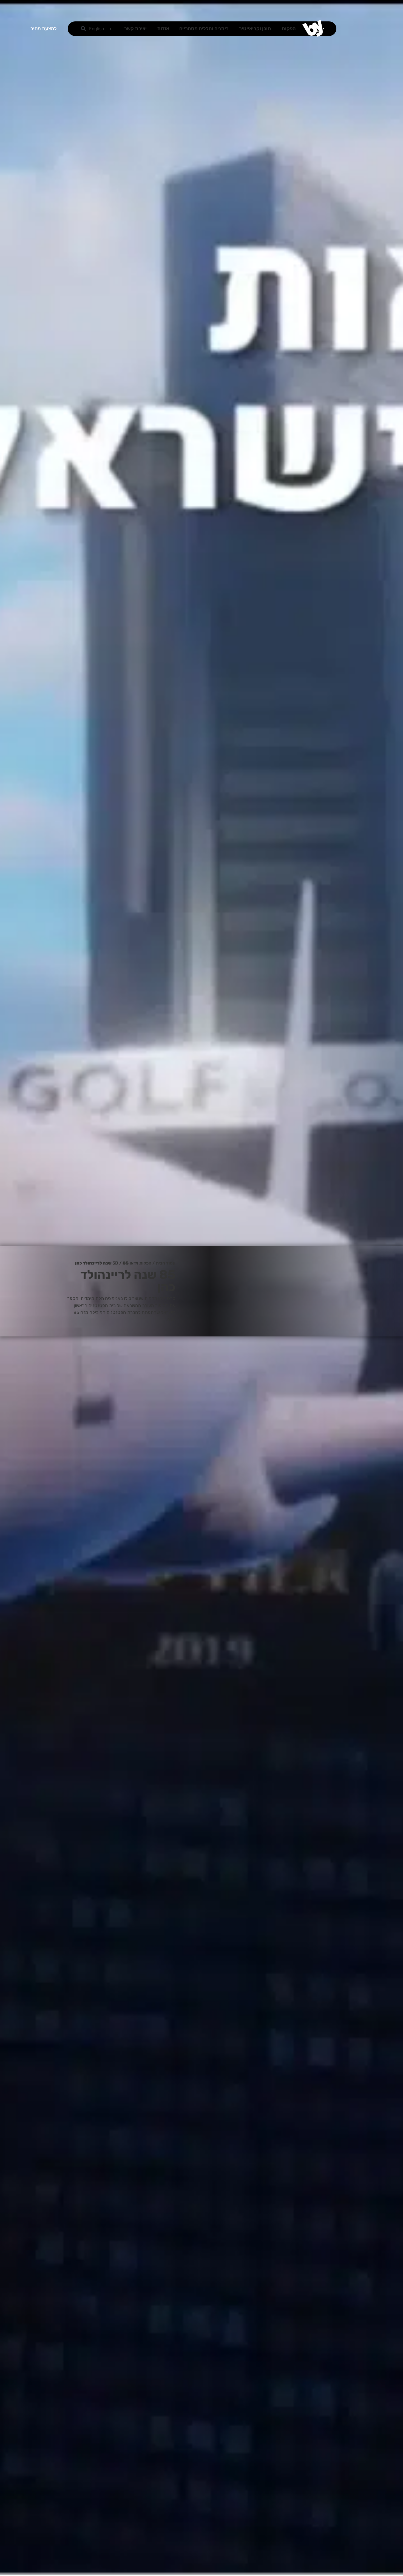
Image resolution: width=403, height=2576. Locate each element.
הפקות (289, 29)
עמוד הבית (166, 1263)
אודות (163, 29)
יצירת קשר (135, 29)
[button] (83, 29)
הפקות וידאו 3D (132, 1263)
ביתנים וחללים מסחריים (204, 29)
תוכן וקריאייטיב (255, 29)
